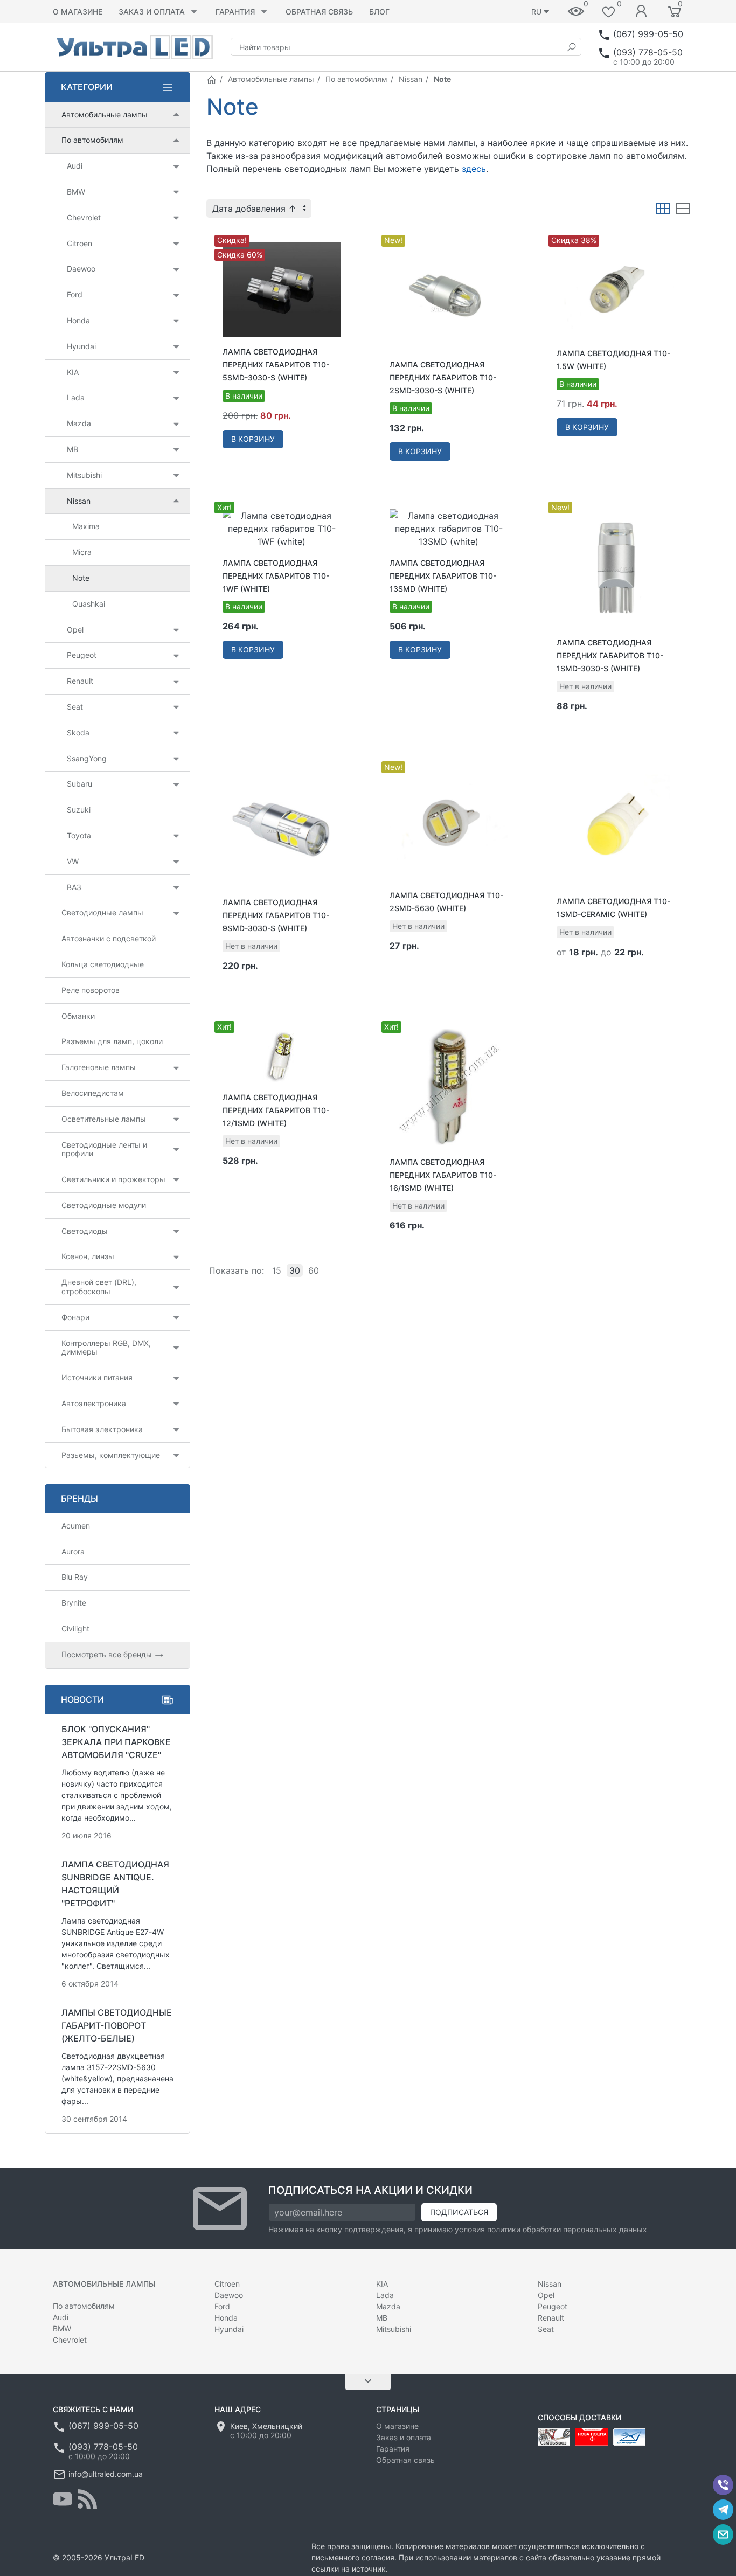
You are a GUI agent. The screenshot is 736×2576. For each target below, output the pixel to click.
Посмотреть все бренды (108, 1654)
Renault (80, 681)
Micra (82, 552)
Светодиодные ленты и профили (104, 1149)
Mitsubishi (84, 475)
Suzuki (79, 810)
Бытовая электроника (102, 1429)
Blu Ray (75, 1577)
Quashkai (89, 604)
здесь (474, 169)
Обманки (78, 1016)
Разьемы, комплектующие (111, 1455)
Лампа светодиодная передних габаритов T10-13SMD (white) (443, 576)
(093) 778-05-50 (648, 52)
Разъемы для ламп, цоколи (112, 1041)
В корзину (253, 439)
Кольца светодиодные (103, 964)
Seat (75, 707)
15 (277, 1270)
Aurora (73, 1551)
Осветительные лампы (104, 1119)
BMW (76, 192)
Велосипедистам (93, 1093)
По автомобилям (356, 79)
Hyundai (81, 346)
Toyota (79, 835)
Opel (75, 630)
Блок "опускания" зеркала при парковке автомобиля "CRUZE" (116, 1742)
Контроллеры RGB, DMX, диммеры (106, 1348)
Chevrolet (84, 217)
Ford (75, 294)
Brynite (74, 1603)
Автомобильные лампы (271, 79)
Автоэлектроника (94, 1403)
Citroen (79, 243)
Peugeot (82, 655)
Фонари (75, 1317)
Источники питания (97, 1377)
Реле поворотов (91, 990)
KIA (73, 372)
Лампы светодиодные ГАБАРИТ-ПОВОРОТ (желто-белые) (117, 2025)
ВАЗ (74, 887)
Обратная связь (319, 12)
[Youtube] (63, 2499)
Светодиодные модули (104, 1205)
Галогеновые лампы (99, 1067)
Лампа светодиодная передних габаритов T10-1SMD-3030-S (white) (610, 655)
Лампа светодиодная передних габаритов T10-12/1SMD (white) (276, 1110)
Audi (75, 166)
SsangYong (87, 758)
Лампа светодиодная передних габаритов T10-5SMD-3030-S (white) (276, 364)
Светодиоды (85, 1231)
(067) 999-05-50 (648, 34)
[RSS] (87, 2499)
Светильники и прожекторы (113, 1179)
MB (72, 449)
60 (314, 1270)
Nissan (411, 79)
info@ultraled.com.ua (106, 2474)
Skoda (78, 732)
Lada (76, 397)
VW (73, 861)
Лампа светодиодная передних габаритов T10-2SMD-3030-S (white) (443, 377)
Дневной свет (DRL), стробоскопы (99, 1287)
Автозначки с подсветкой (109, 938)
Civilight (75, 1629)
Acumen (76, 1526)
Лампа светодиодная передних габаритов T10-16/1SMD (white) (443, 1175)
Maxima (86, 526)
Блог (379, 12)
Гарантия (235, 12)
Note (81, 578)
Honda (78, 320)
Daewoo (81, 269)
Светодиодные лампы (102, 912)
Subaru (79, 784)
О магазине (78, 12)
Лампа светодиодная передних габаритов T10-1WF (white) (276, 576)
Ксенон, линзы (88, 1256)
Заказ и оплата (152, 12)
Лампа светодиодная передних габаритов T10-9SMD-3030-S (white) (276, 915)
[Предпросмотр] (282, 289)
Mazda (79, 423)
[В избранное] (341, 237)
